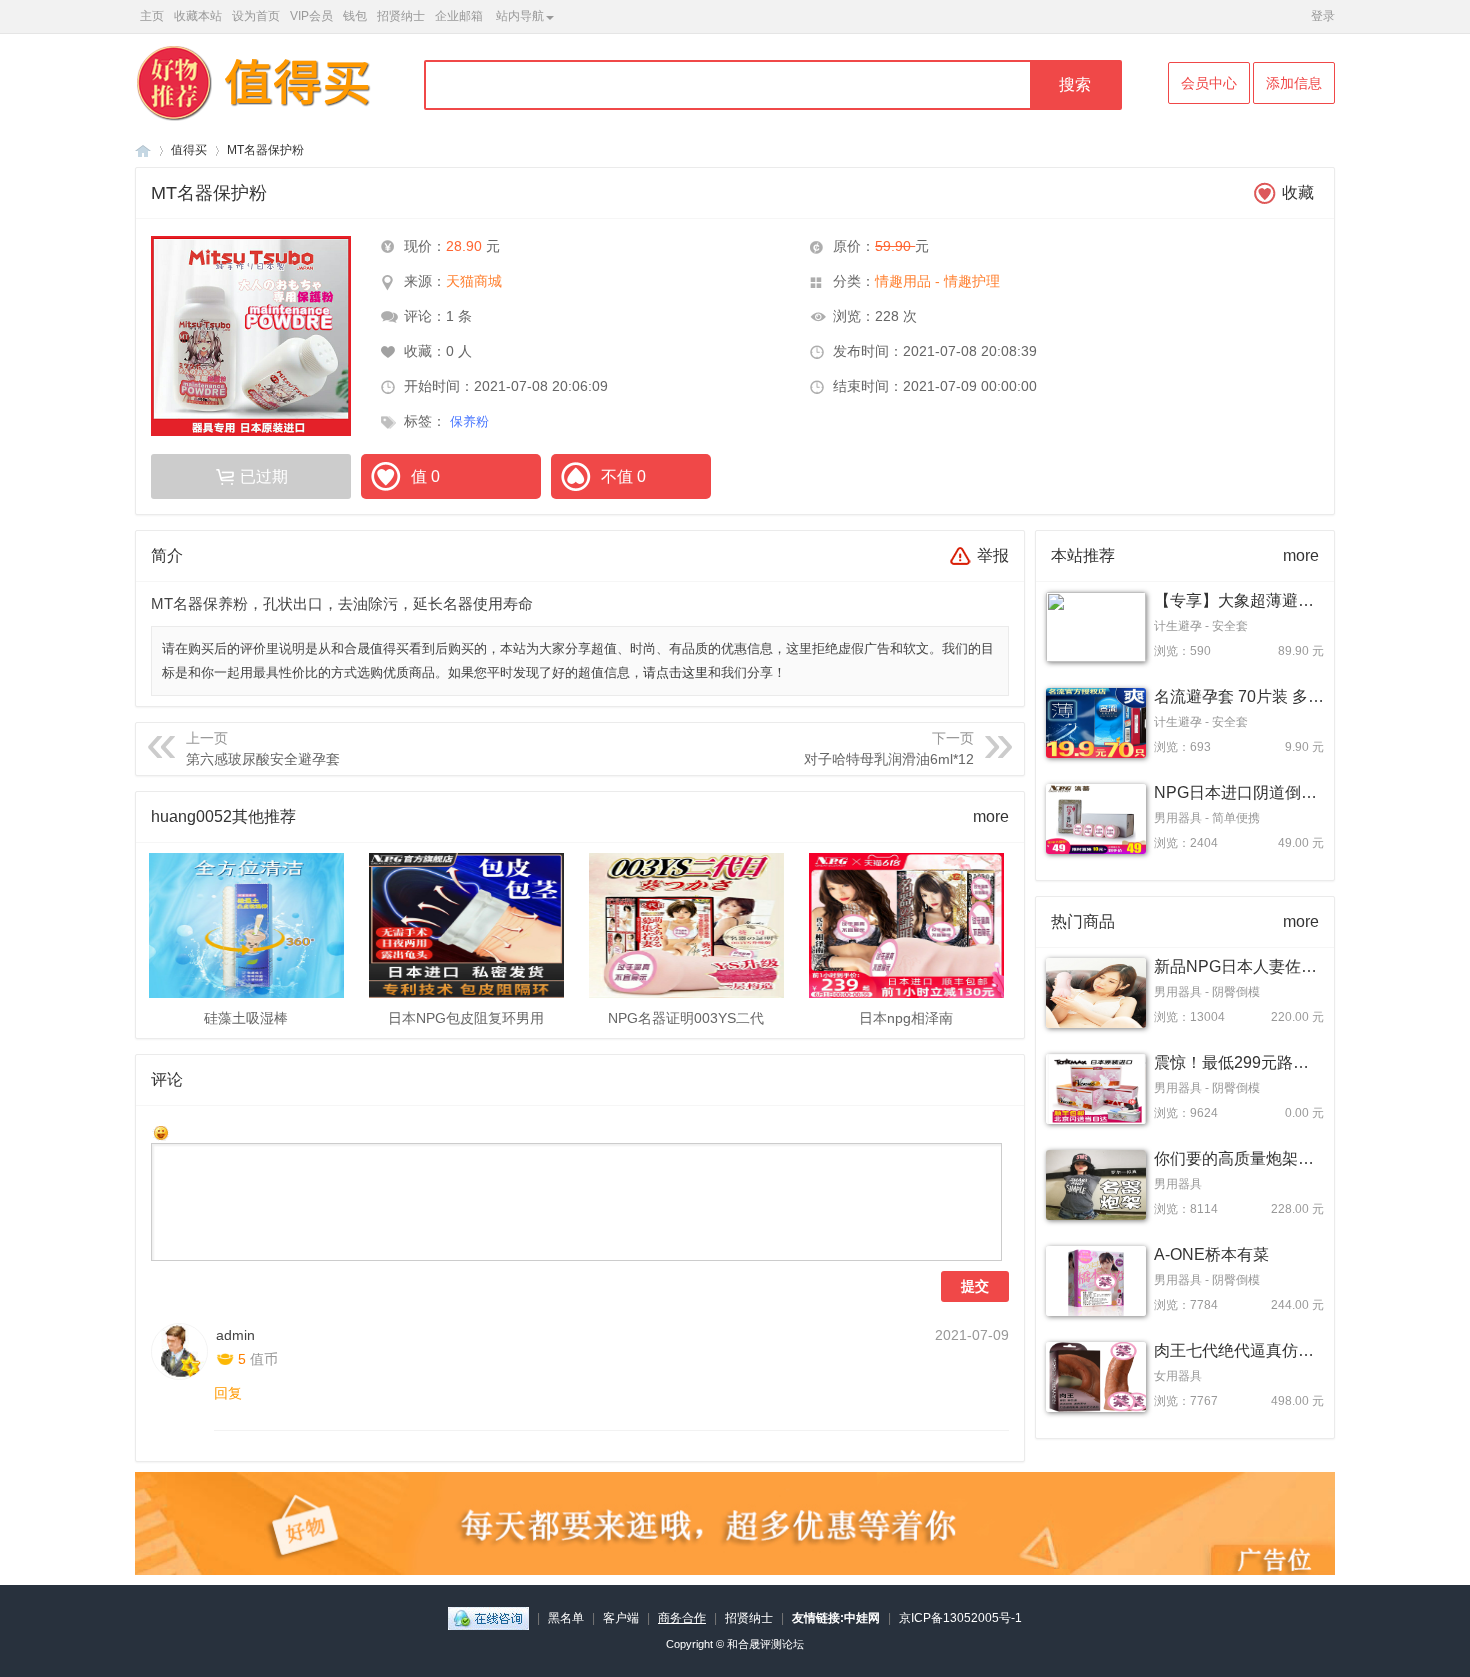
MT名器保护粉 (265, 150)
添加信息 (1294, 83)
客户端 (621, 1618)
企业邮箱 (459, 16)
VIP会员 (311, 16)
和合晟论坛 (143, 150)
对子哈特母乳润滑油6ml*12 (889, 759)
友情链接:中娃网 (836, 1618)
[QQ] (488, 1618)
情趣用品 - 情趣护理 (937, 281)
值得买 (189, 150)
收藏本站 (198, 16)
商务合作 (682, 1618)
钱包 (355, 16)
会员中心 (1209, 83)
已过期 (264, 476)
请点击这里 (675, 672)
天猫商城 (474, 281)
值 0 (425, 476)
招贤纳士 (401, 16)
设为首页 (256, 16)
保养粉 (473, 421)
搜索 (1075, 84)
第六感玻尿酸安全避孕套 (263, 759)
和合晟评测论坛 (765, 1644)
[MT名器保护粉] (251, 336)
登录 (1323, 16)
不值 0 (623, 476)
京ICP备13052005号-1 (960, 1618)
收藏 (1298, 192)
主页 (152, 16)
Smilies (161, 1133)
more (991, 816)
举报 (993, 555)
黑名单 (566, 1618)
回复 (228, 1393)
